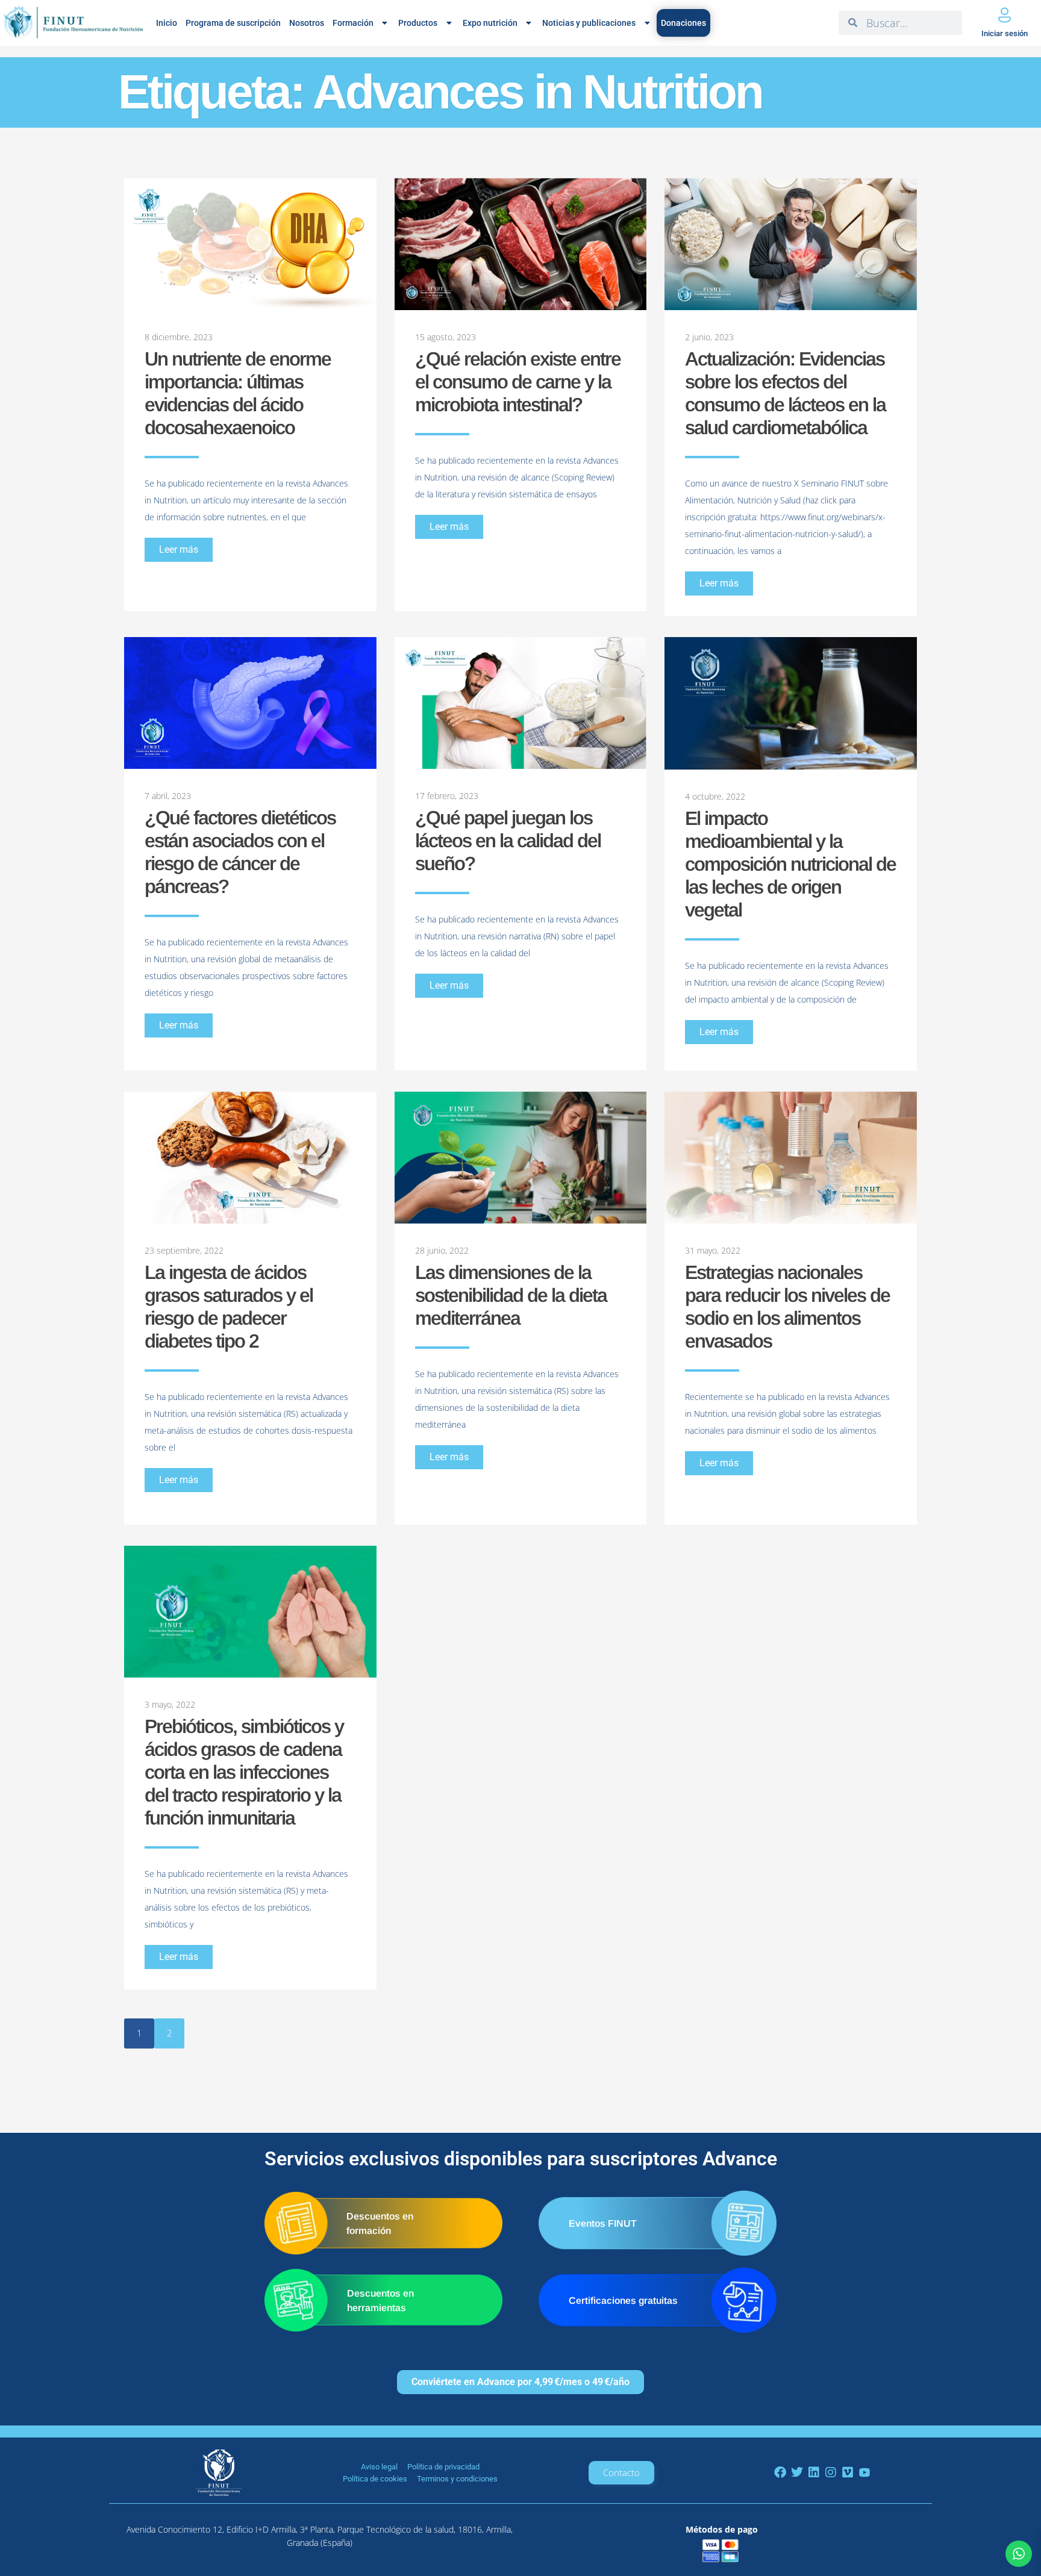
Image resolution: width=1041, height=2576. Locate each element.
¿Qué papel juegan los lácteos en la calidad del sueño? (508, 841)
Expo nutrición (490, 23)
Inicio (167, 23)
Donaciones (683, 23)
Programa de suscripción (233, 23)
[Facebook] (780, 2472)
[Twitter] (797, 2472)
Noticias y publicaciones (589, 23)
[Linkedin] (814, 2472)
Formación (353, 23)
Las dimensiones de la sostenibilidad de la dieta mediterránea (511, 1295)
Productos (418, 23)
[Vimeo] (848, 2472)
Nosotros (307, 23)
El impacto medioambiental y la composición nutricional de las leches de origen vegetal (790, 864)
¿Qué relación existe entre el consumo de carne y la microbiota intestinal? (518, 382)
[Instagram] (831, 2472)
